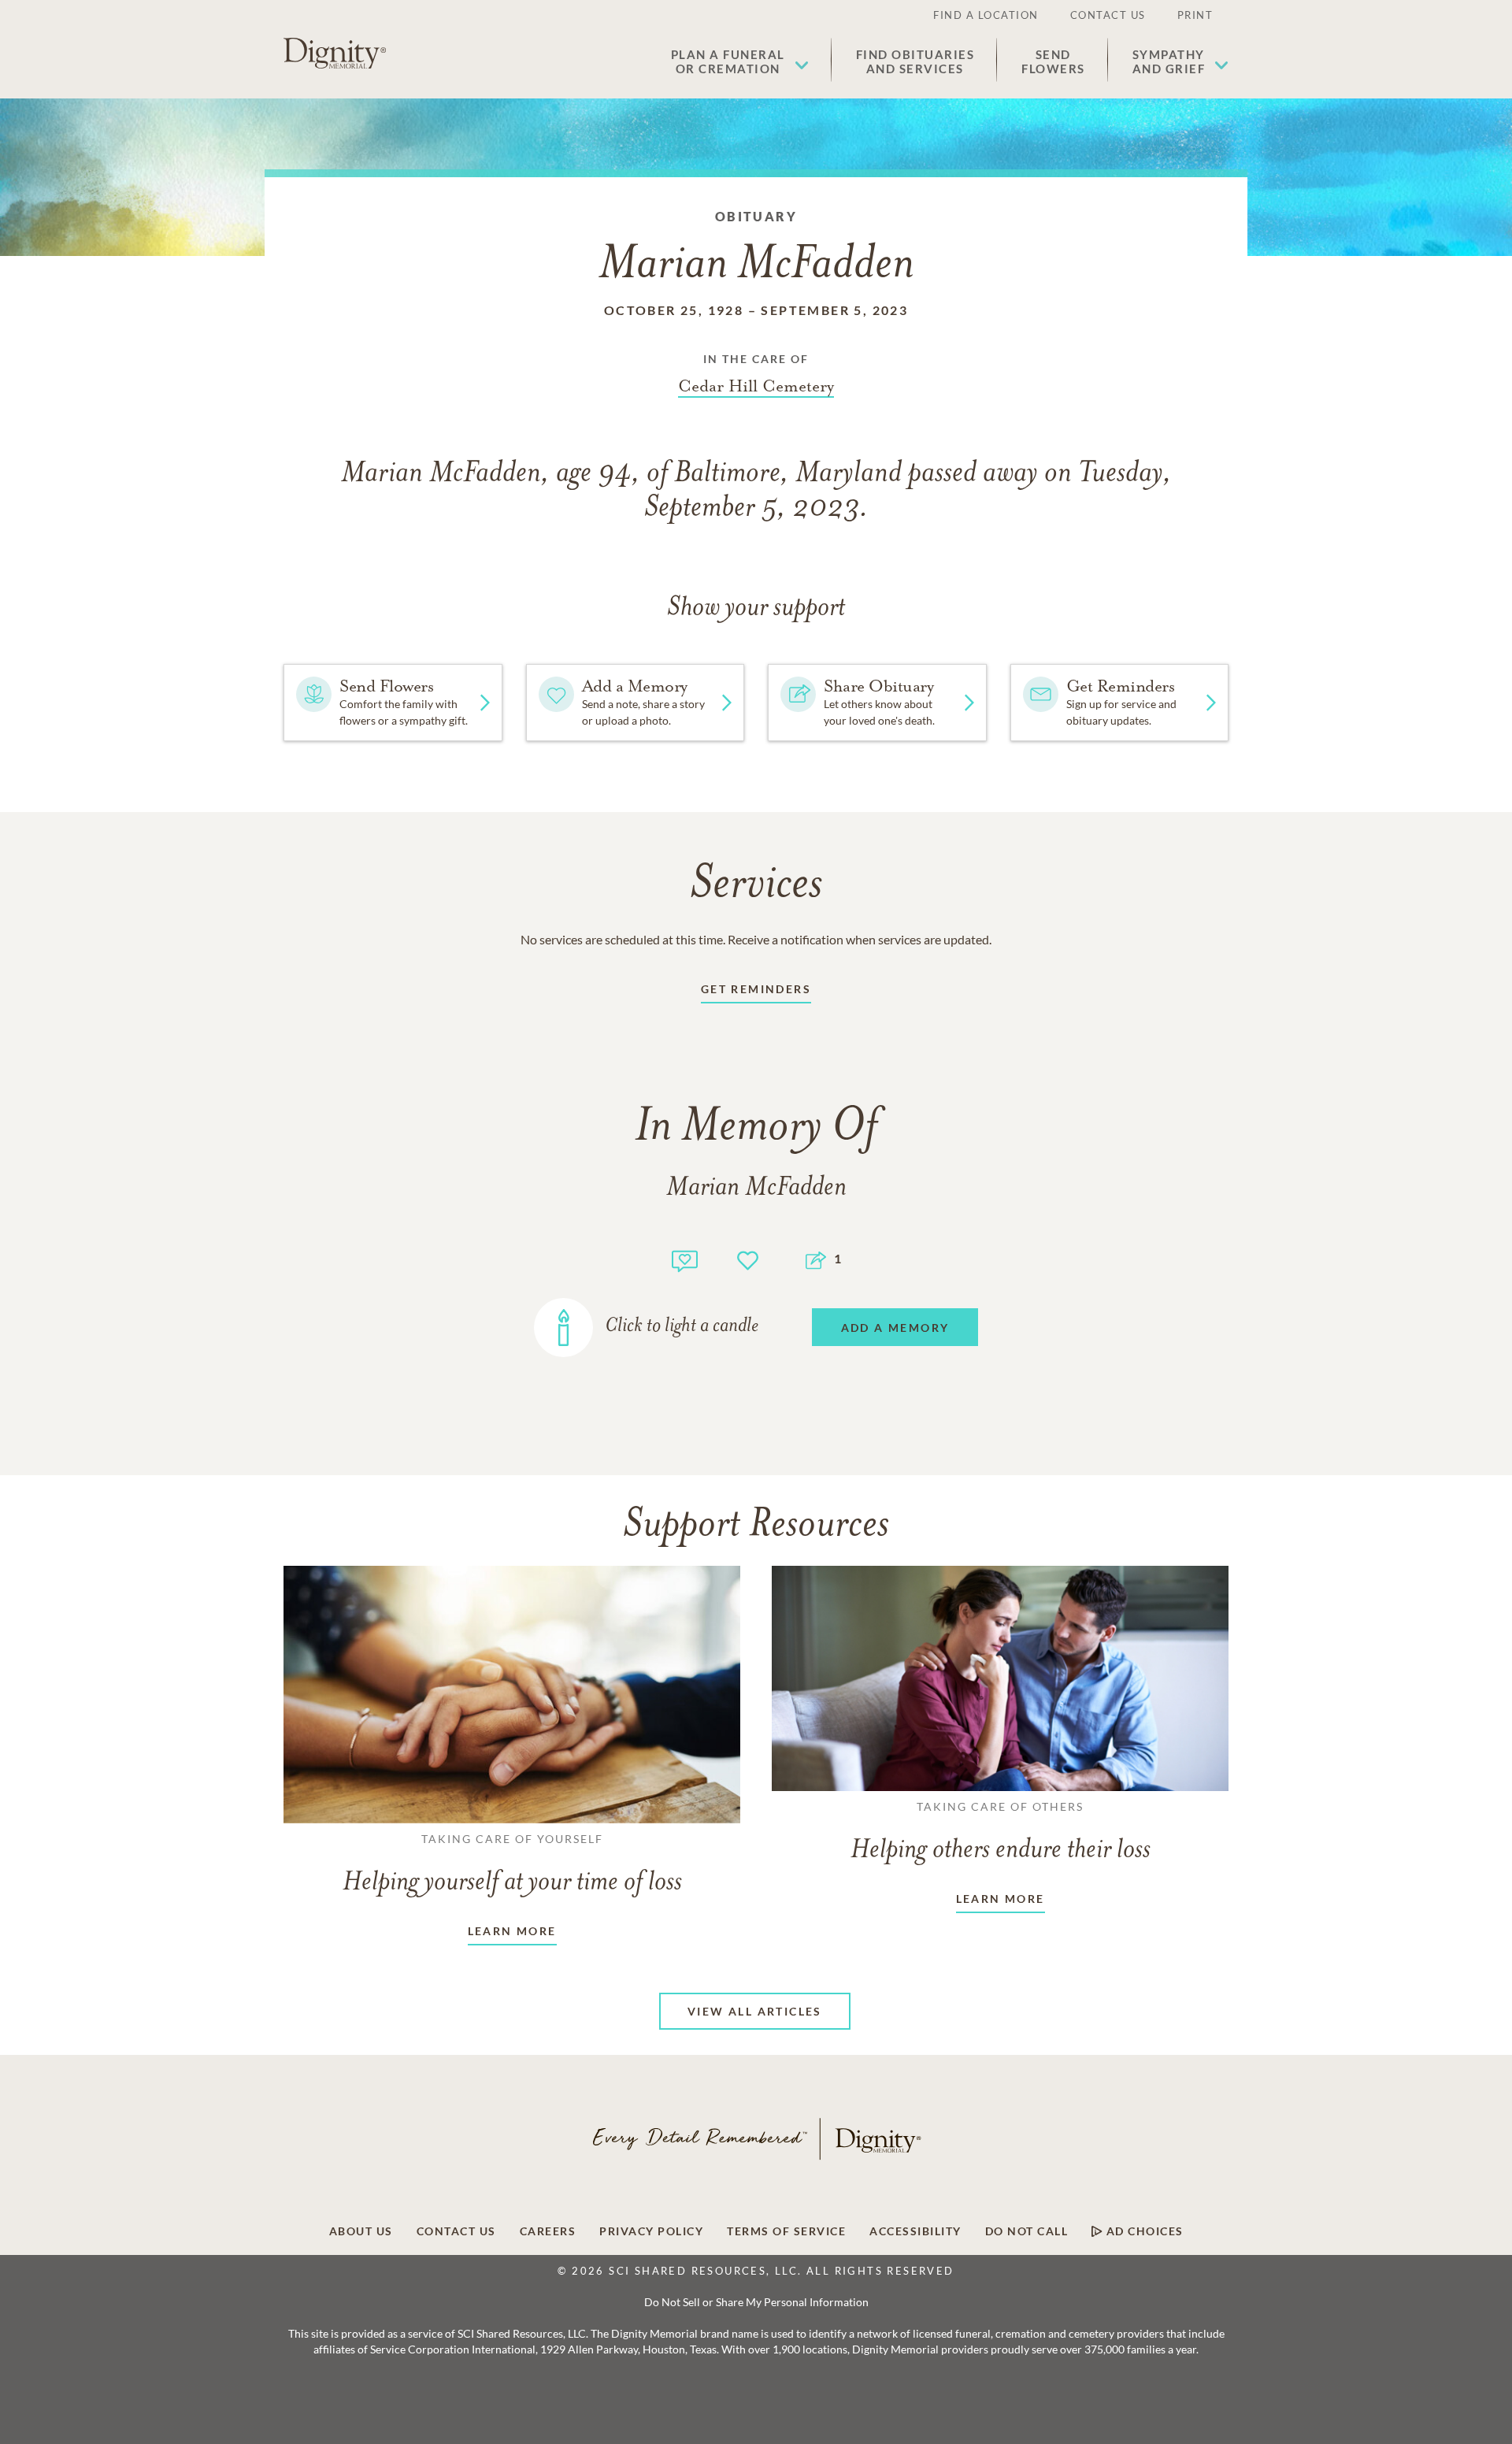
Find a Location (986, 15)
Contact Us (1108, 15)
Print (1195, 15)
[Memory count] (685, 1259)
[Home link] (335, 54)
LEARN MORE (512, 1931)
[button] (740, 61)
